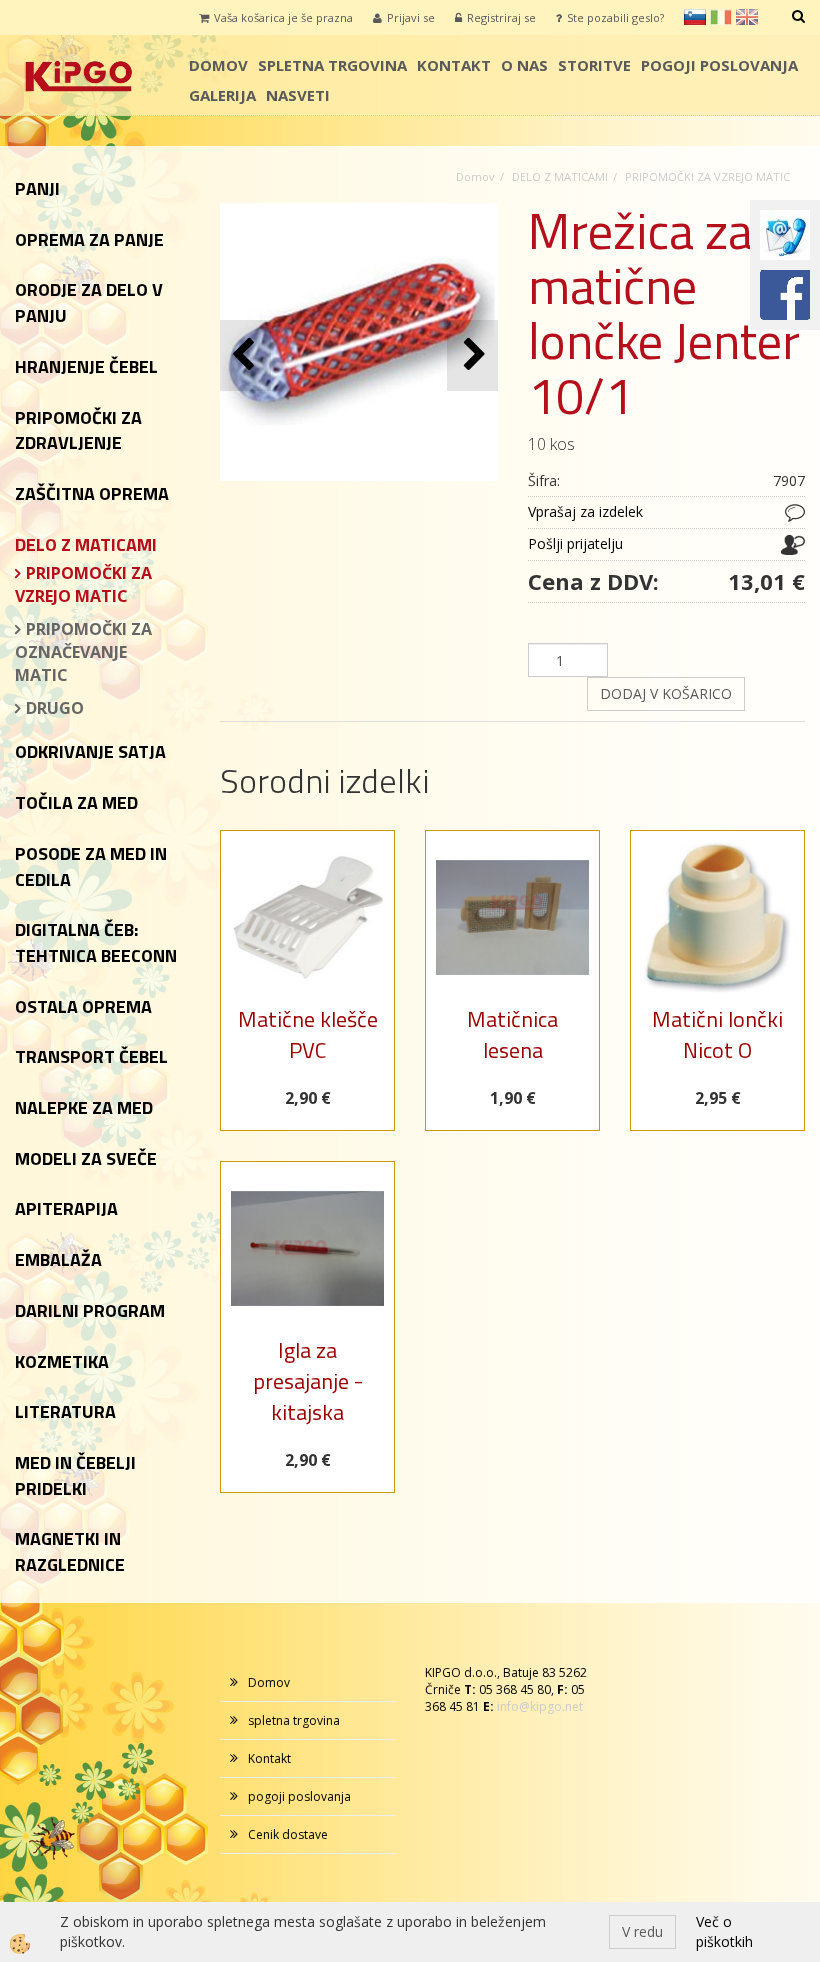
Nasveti (298, 95)
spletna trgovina (332, 65)
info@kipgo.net (540, 1706)
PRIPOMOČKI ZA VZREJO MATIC (83, 584)
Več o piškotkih (724, 1931)
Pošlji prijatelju (575, 543)
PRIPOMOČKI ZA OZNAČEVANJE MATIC (83, 652)
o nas (524, 65)
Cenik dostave (288, 1834)
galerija (222, 95)
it (721, 17)
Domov (218, 65)
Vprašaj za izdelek (585, 511)
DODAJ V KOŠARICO (666, 693)
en (747, 17)
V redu (642, 1931)
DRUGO (55, 708)
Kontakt (454, 65)
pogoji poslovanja (719, 65)
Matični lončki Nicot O (717, 1034)
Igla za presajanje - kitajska (308, 1381)
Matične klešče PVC (308, 1034)
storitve (594, 65)
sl (695, 17)
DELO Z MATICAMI (560, 176)
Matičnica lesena (512, 1034)
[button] (472, 355)
